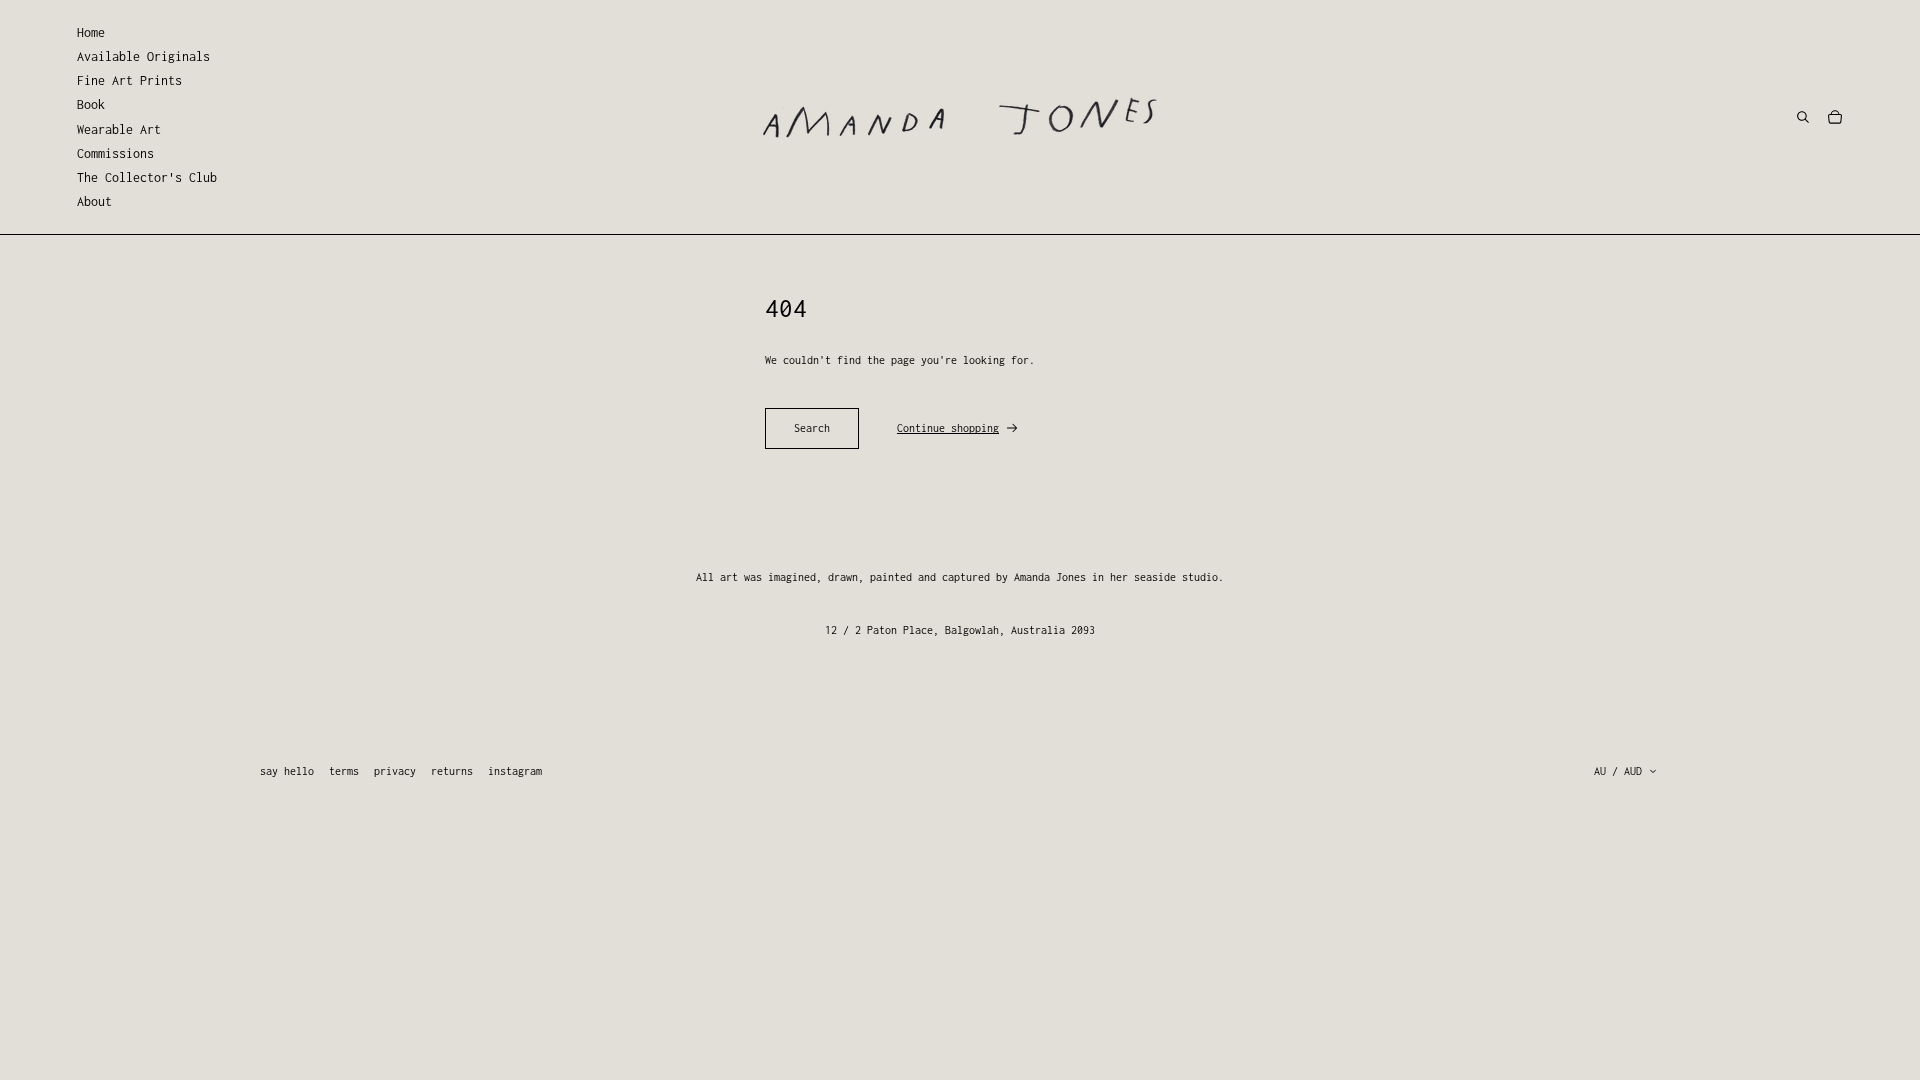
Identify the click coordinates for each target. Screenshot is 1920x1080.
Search (812, 428)
